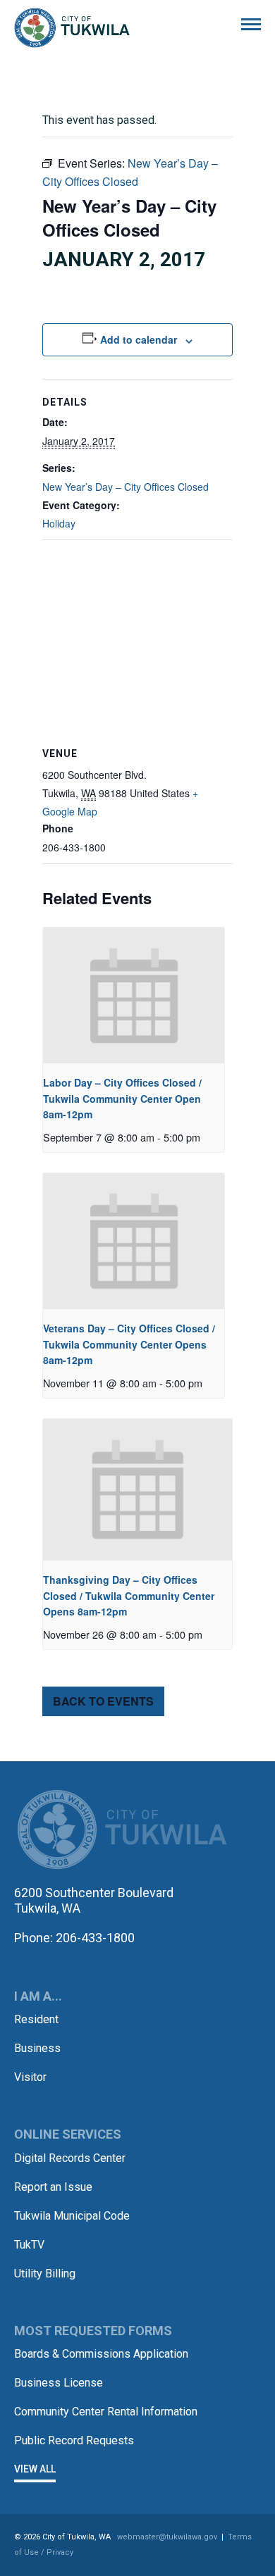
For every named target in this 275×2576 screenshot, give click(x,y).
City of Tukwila (72, 28)
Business (37, 2048)
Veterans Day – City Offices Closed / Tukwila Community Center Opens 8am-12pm (129, 1344)
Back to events (103, 1701)
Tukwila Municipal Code (72, 2216)
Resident (36, 2019)
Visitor (30, 2077)
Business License (59, 2383)
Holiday (59, 523)
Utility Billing (45, 2274)
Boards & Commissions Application (101, 2354)
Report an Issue (53, 2187)
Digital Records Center (70, 2158)
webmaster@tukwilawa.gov (167, 2537)
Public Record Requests (74, 2440)
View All (35, 2469)
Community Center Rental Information (106, 2412)
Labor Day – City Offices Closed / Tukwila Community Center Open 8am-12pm (122, 1098)
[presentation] (134, 995)
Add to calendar (139, 339)
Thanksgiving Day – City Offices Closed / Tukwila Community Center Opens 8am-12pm (129, 1595)
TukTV (29, 2245)
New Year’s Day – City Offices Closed (126, 487)
